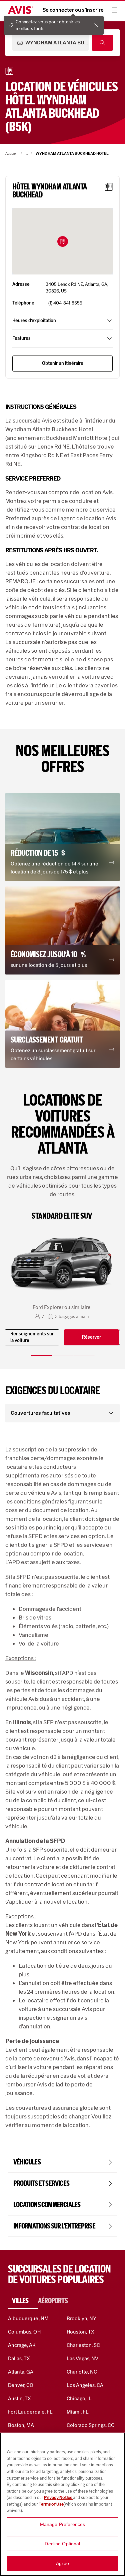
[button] (63, 241)
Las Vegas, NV (83, 2358)
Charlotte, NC (82, 2372)
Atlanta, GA (21, 2372)
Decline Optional (62, 2544)
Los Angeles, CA (85, 2385)
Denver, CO (21, 2385)
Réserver (91, 1337)
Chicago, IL (79, 2398)
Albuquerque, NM (28, 2318)
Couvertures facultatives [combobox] (40, 1413)
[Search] (102, 43)
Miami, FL (78, 2412)
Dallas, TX (19, 2358)
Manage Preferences (63, 2524)
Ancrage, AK (22, 2345)
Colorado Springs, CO (91, 2425)
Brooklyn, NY (82, 2318)
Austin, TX (19, 2398)
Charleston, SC (83, 2345)
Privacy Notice (58, 2497)
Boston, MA (21, 2425)
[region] (62, 2504)
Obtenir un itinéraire (63, 363)
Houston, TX (81, 2332)
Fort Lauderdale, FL (30, 2412)
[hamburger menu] (114, 10)
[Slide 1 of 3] (41, 1355)
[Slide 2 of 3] (63, 1355)
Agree (62, 2563)
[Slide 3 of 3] (84, 1355)
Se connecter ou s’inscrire (73, 10)
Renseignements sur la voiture (32, 1337)
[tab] (23, 2301)
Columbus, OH (24, 2332)
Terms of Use (51, 2504)
